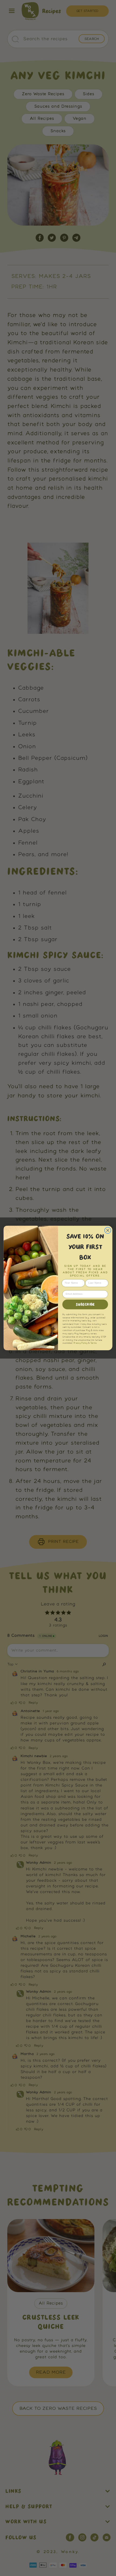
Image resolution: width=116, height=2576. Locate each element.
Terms (93, 1343)
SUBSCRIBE (85, 1304)
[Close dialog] (108, 1230)
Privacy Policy (81, 1343)
